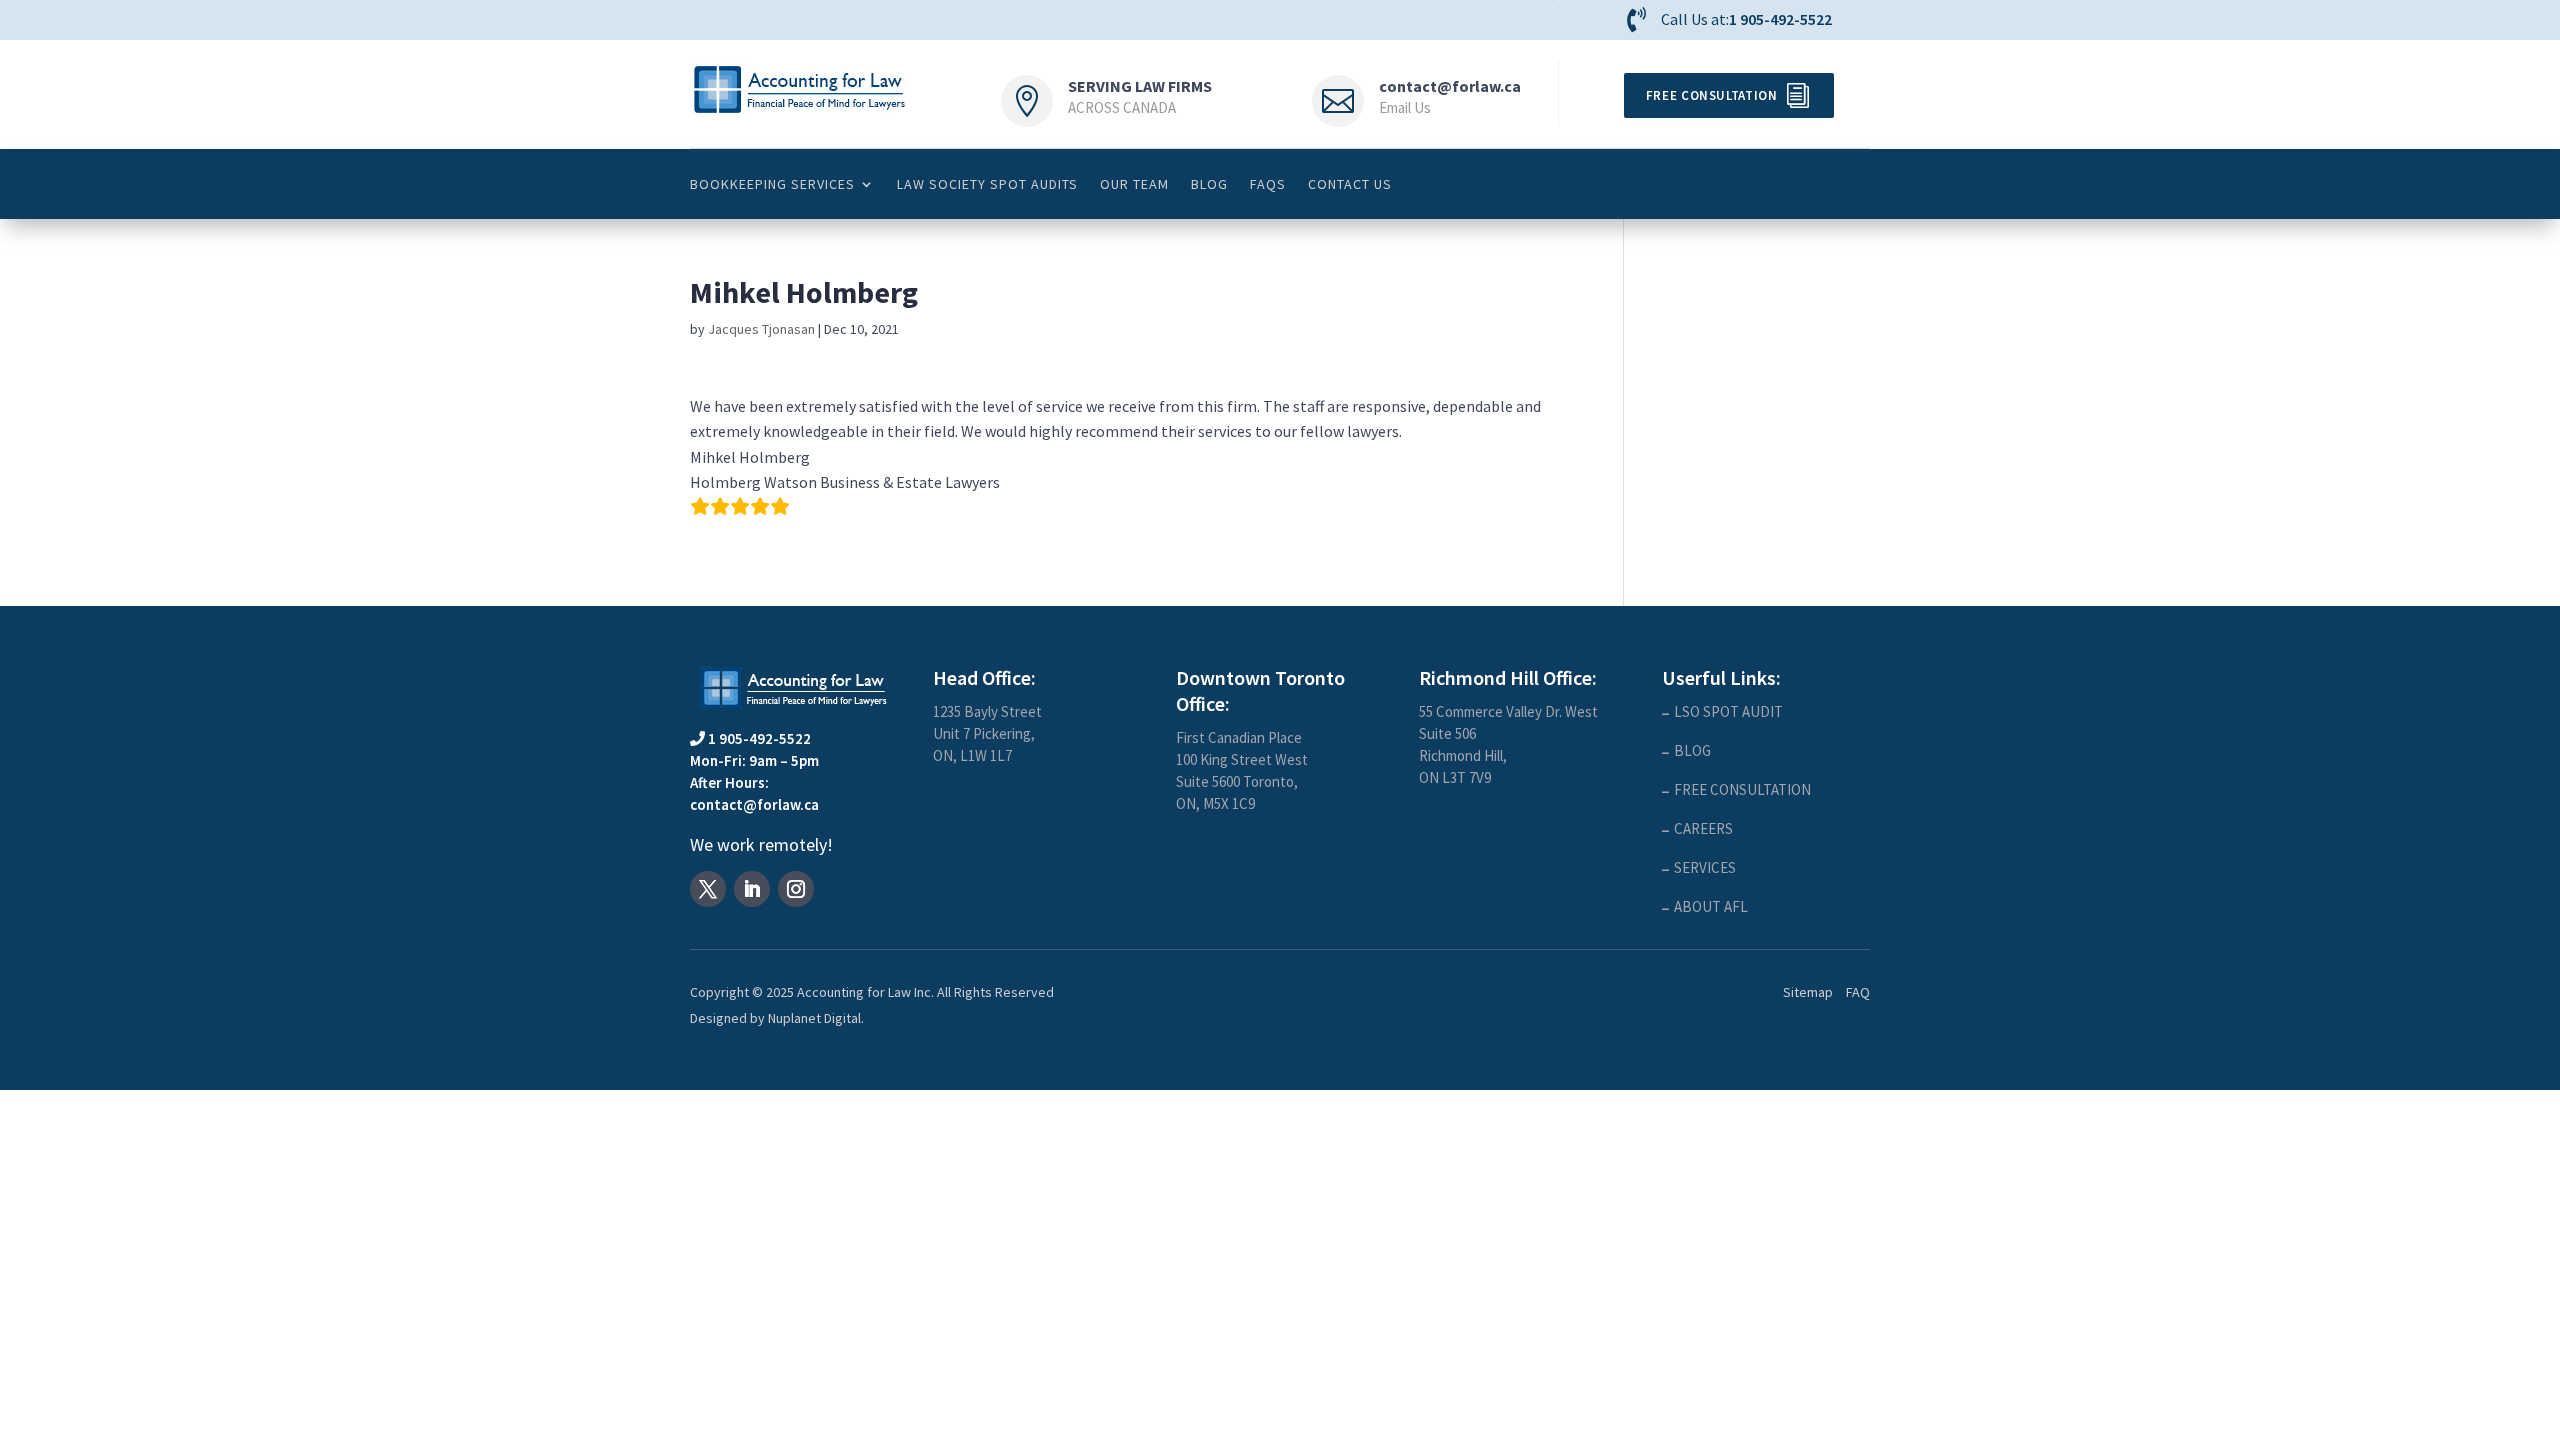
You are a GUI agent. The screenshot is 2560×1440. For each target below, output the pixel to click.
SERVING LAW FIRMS (1140, 86)
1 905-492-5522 (1780, 19)
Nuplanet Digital (814, 1018)
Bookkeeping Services (772, 184)
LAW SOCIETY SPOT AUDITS (987, 184)
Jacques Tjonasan (761, 329)
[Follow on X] (708, 889)
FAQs (1268, 184)
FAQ (1858, 992)
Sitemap (1808, 992)
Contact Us (1350, 184)
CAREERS (1703, 828)
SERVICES (1705, 867)
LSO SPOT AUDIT (1728, 711)
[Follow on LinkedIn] (752, 889)
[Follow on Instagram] (796, 889)
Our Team (1134, 184)
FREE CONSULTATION (1742, 789)
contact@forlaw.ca (1450, 86)
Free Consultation (1712, 95)
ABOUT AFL (1711, 906)
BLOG (1209, 184)
